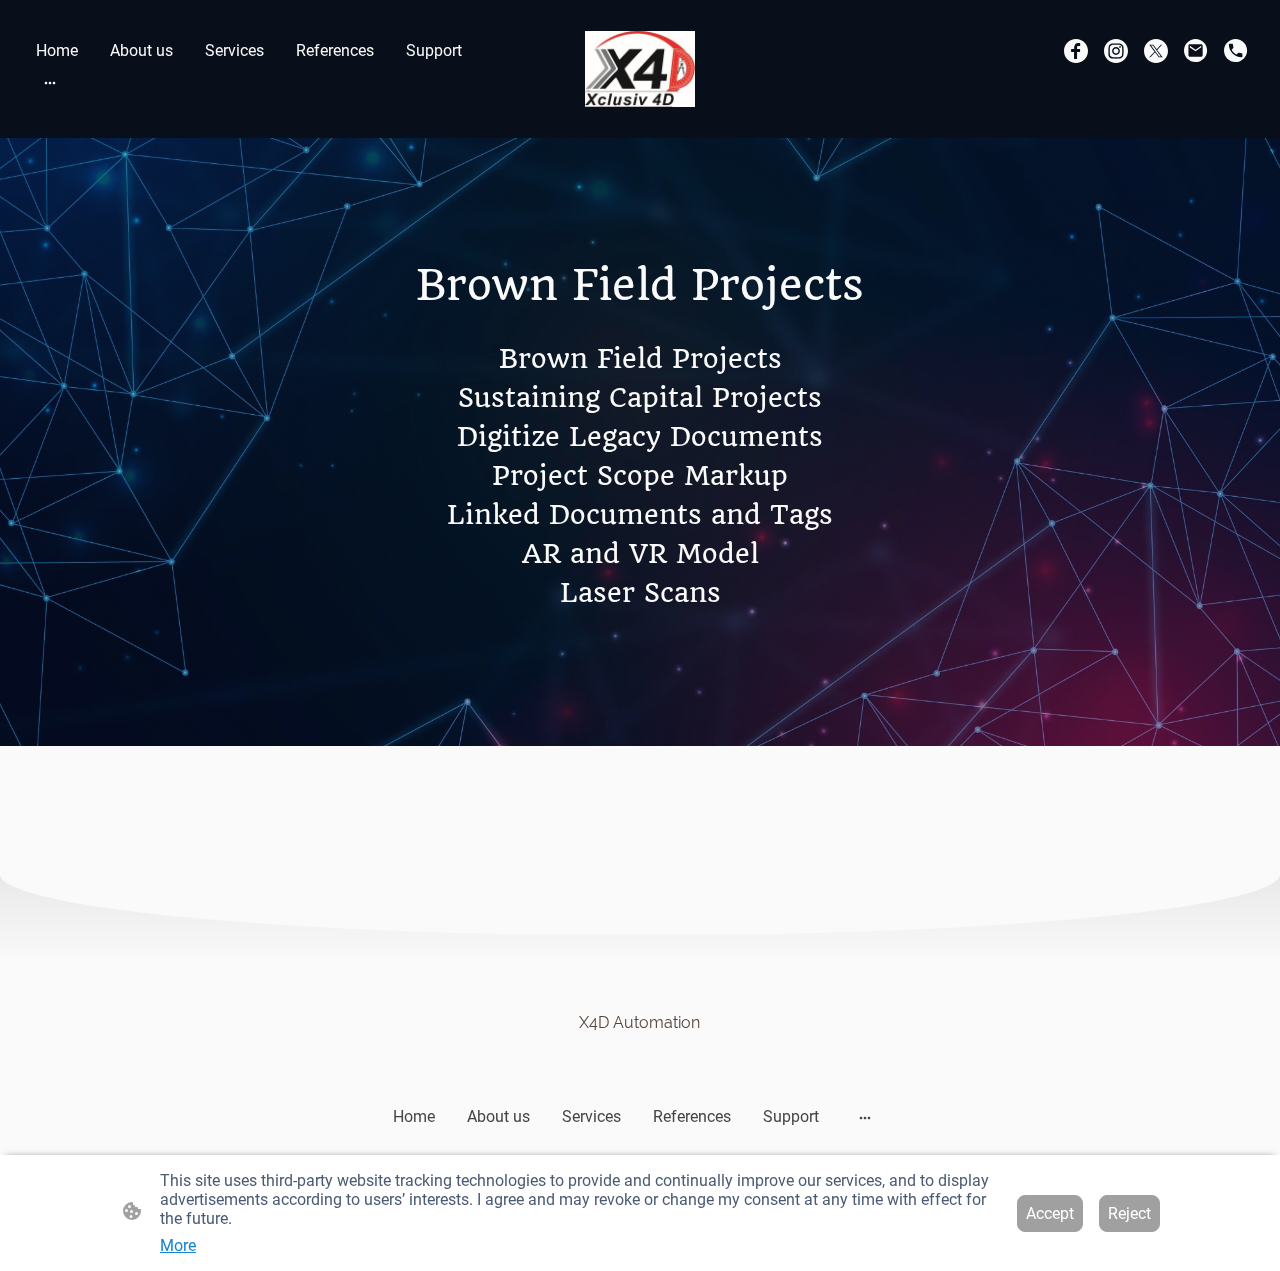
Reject (1129, 1213)
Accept (1050, 1213)
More (178, 1245)
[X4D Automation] (640, 1055)
